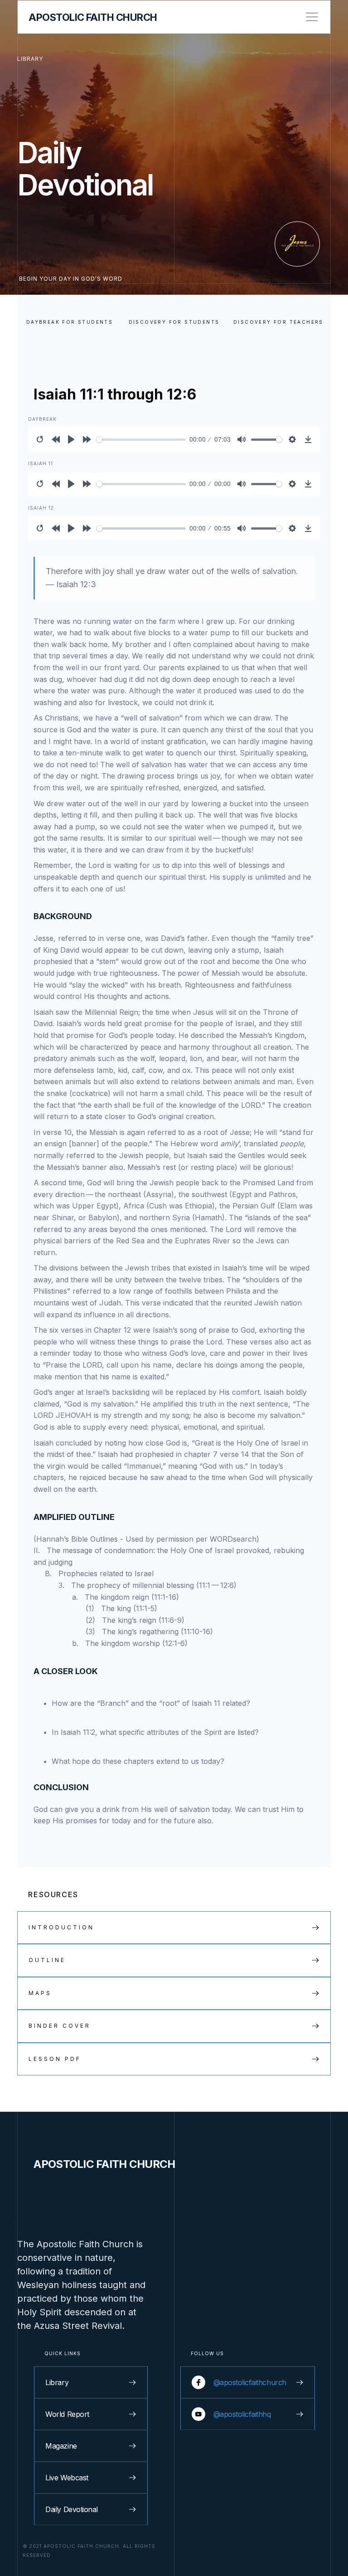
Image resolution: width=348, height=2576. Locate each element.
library (30, 59)
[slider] (141, 440)
